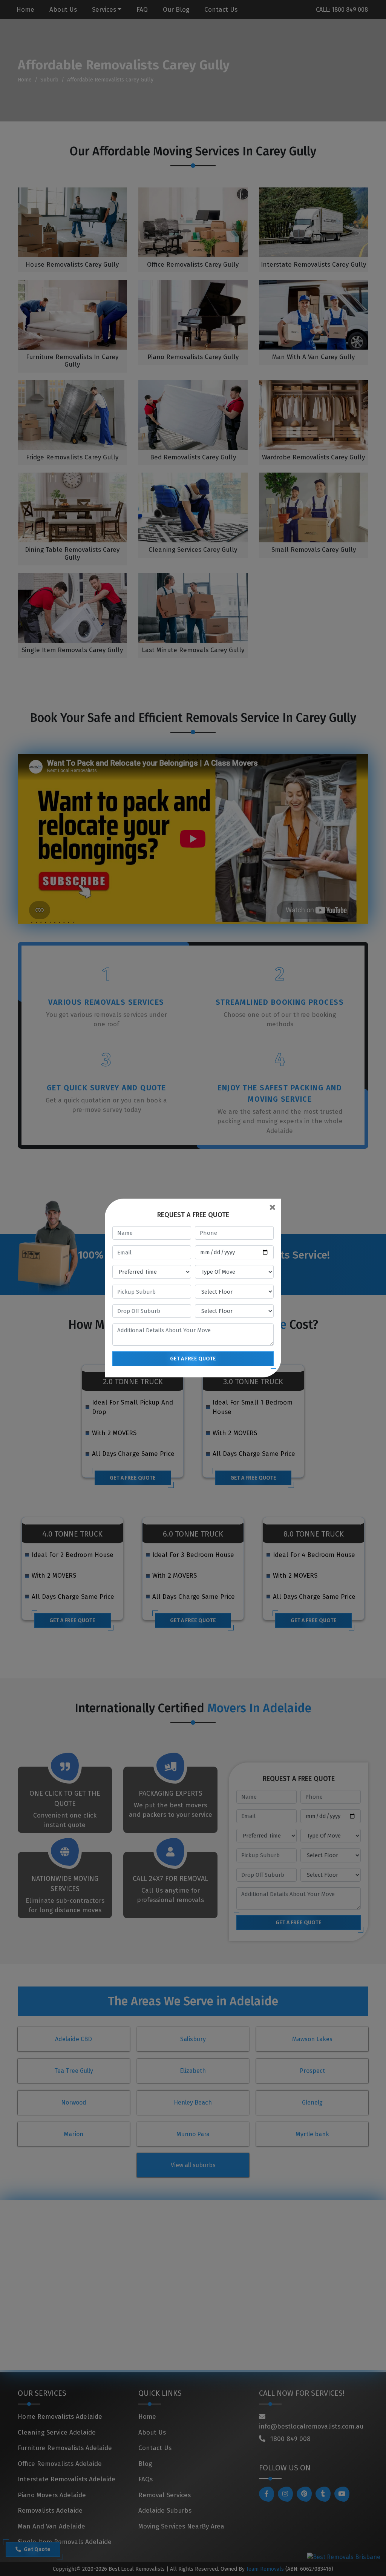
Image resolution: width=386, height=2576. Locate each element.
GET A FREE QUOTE (193, 1359)
